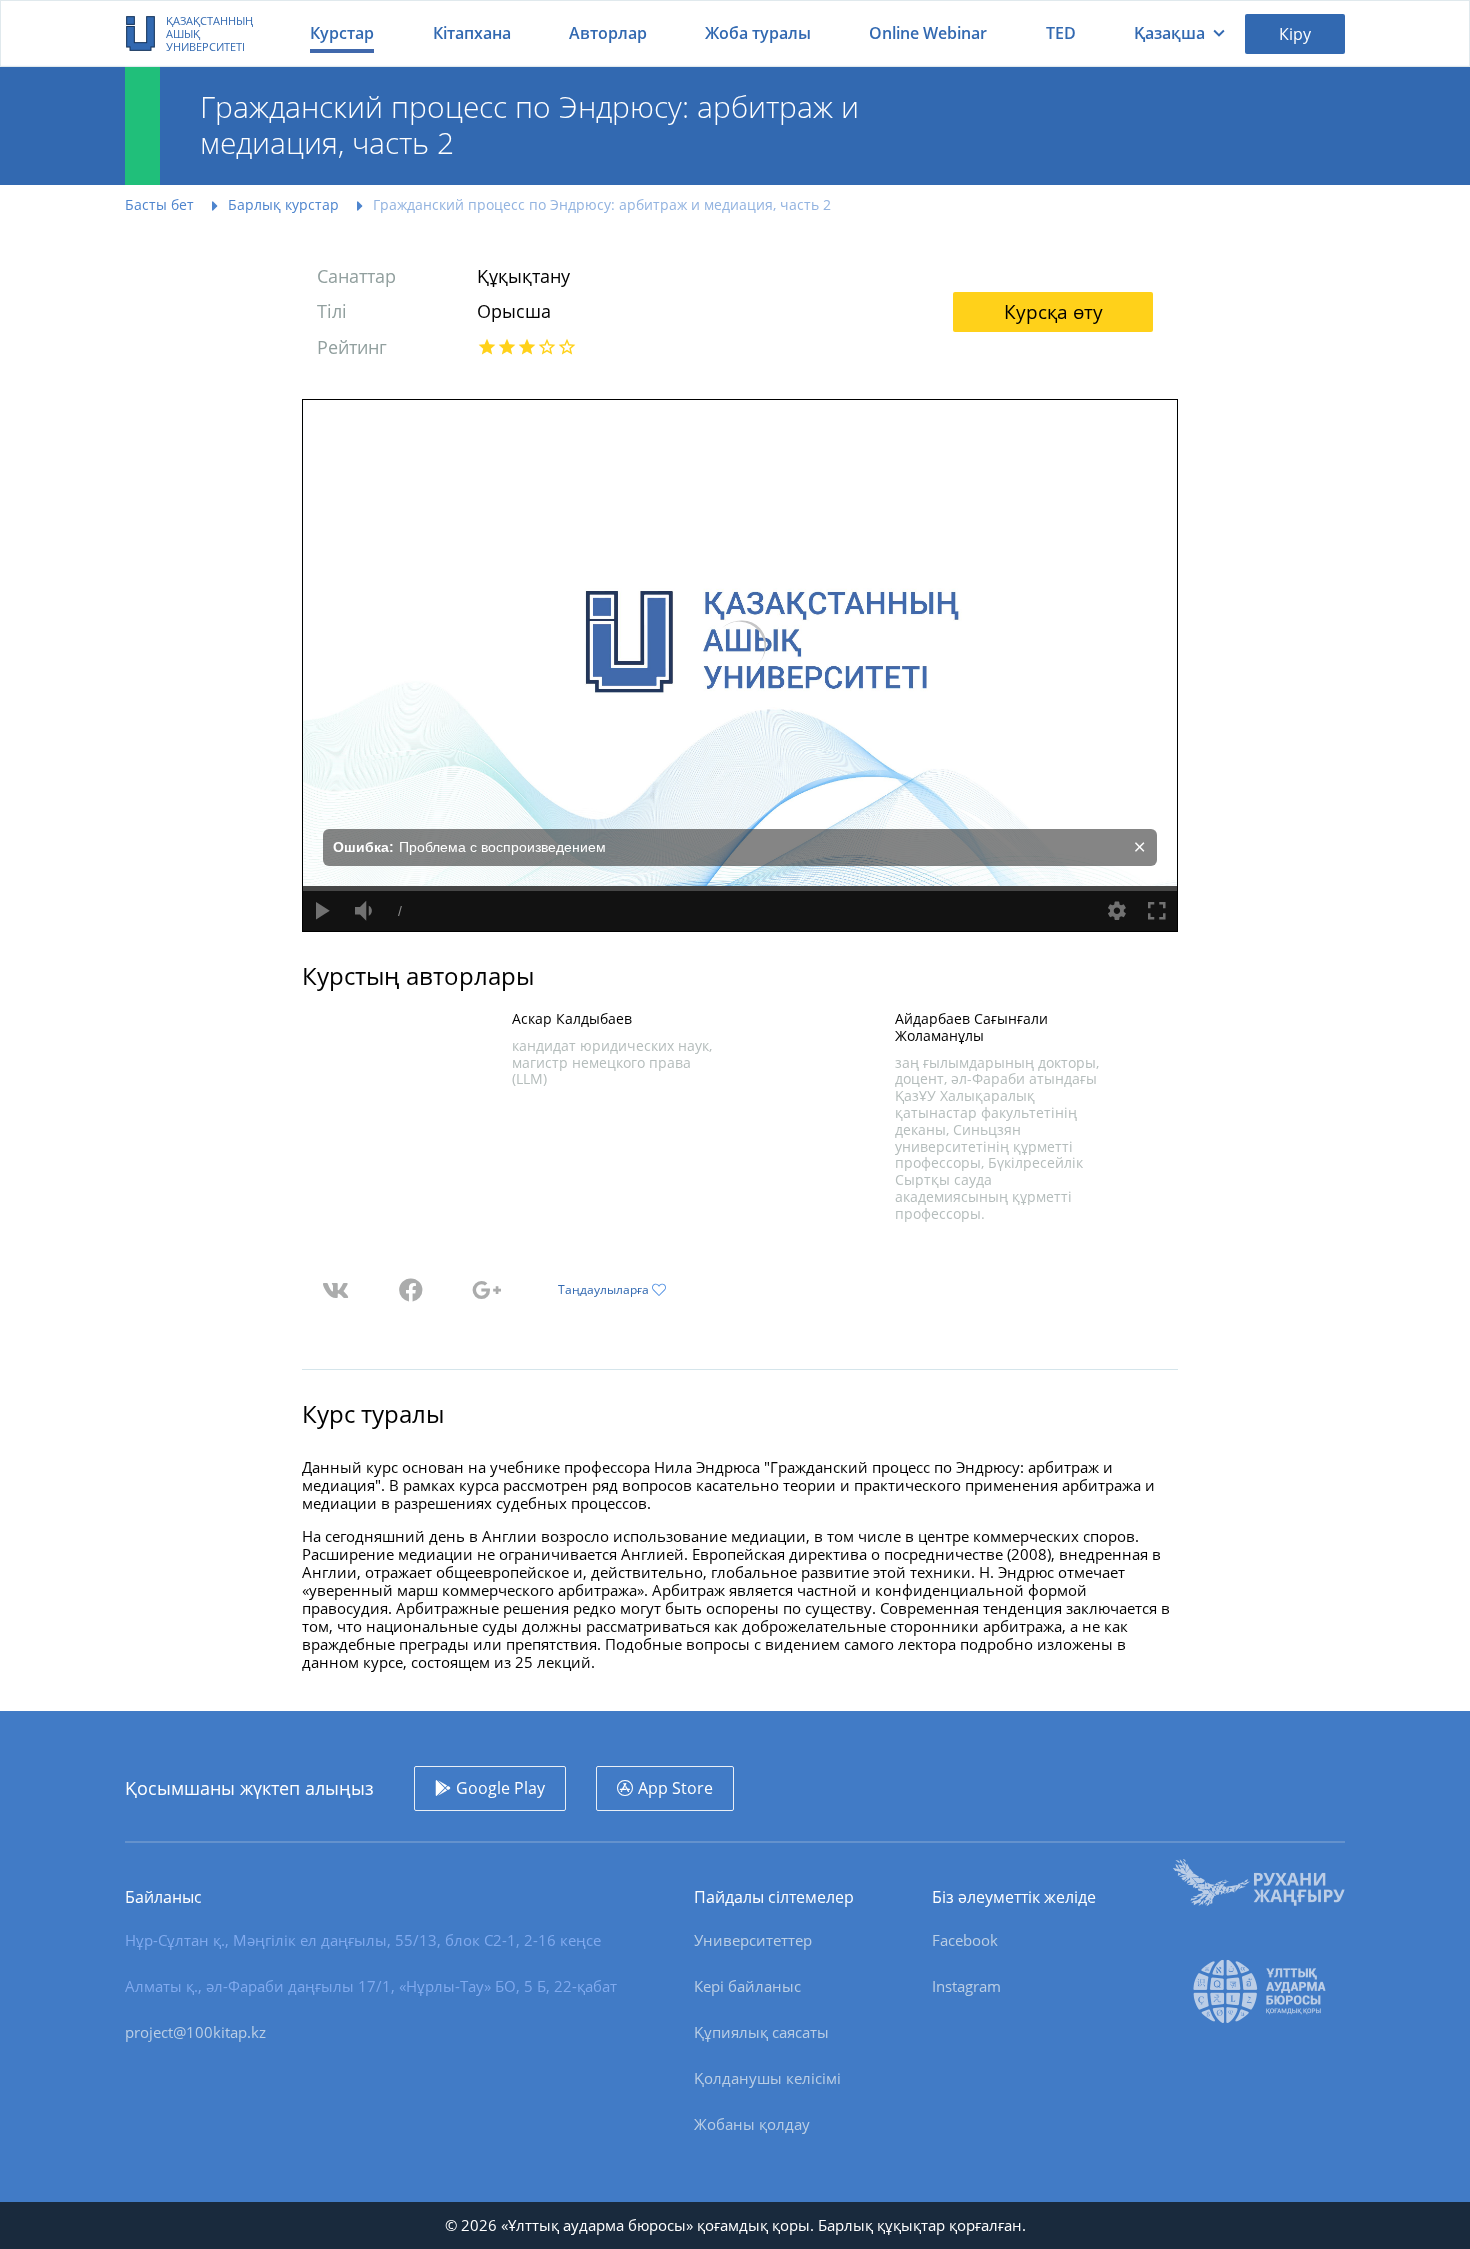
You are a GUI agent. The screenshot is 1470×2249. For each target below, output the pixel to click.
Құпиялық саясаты (761, 2032)
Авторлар (608, 33)
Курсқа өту (1053, 312)
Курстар (342, 33)
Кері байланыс (747, 1986)
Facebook (965, 1940)
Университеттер (753, 1940)
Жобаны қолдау (752, 2124)
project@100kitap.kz (195, 2032)
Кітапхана (472, 33)
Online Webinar (928, 33)
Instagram (966, 1986)
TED (1061, 33)
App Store (675, 1788)
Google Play (500, 1788)
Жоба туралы (758, 33)
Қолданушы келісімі (767, 2078)
